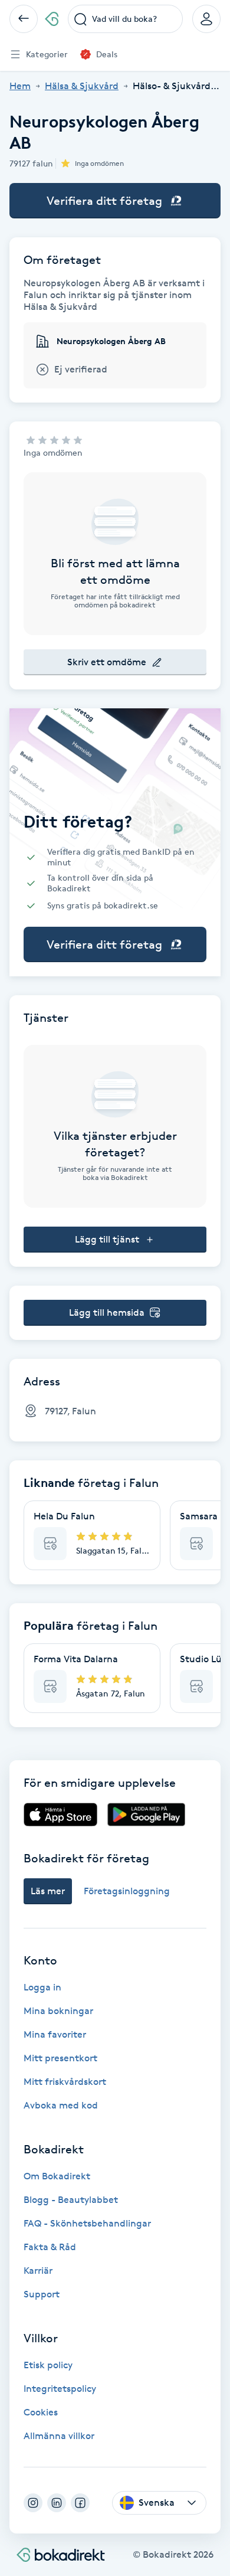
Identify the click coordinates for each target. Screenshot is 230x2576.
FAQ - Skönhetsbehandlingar (87, 2223)
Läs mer (48, 1891)
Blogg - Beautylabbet (71, 2200)
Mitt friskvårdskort (65, 2082)
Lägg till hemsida (107, 1312)
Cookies (41, 2412)
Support (42, 2294)
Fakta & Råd (50, 2247)
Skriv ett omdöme (107, 662)
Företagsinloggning (127, 1891)
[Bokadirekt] (52, 19)
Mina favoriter (55, 2034)
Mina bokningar (58, 2011)
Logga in (42, 1987)
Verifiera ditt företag (104, 201)
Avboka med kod (61, 2105)
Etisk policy (48, 2365)
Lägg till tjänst (107, 1239)
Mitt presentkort (60, 2058)
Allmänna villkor (59, 2436)
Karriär (38, 2271)
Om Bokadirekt (57, 2176)
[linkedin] (57, 2503)
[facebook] (80, 2503)
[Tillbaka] (24, 19)
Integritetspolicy (60, 2389)
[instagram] (33, 2503)
